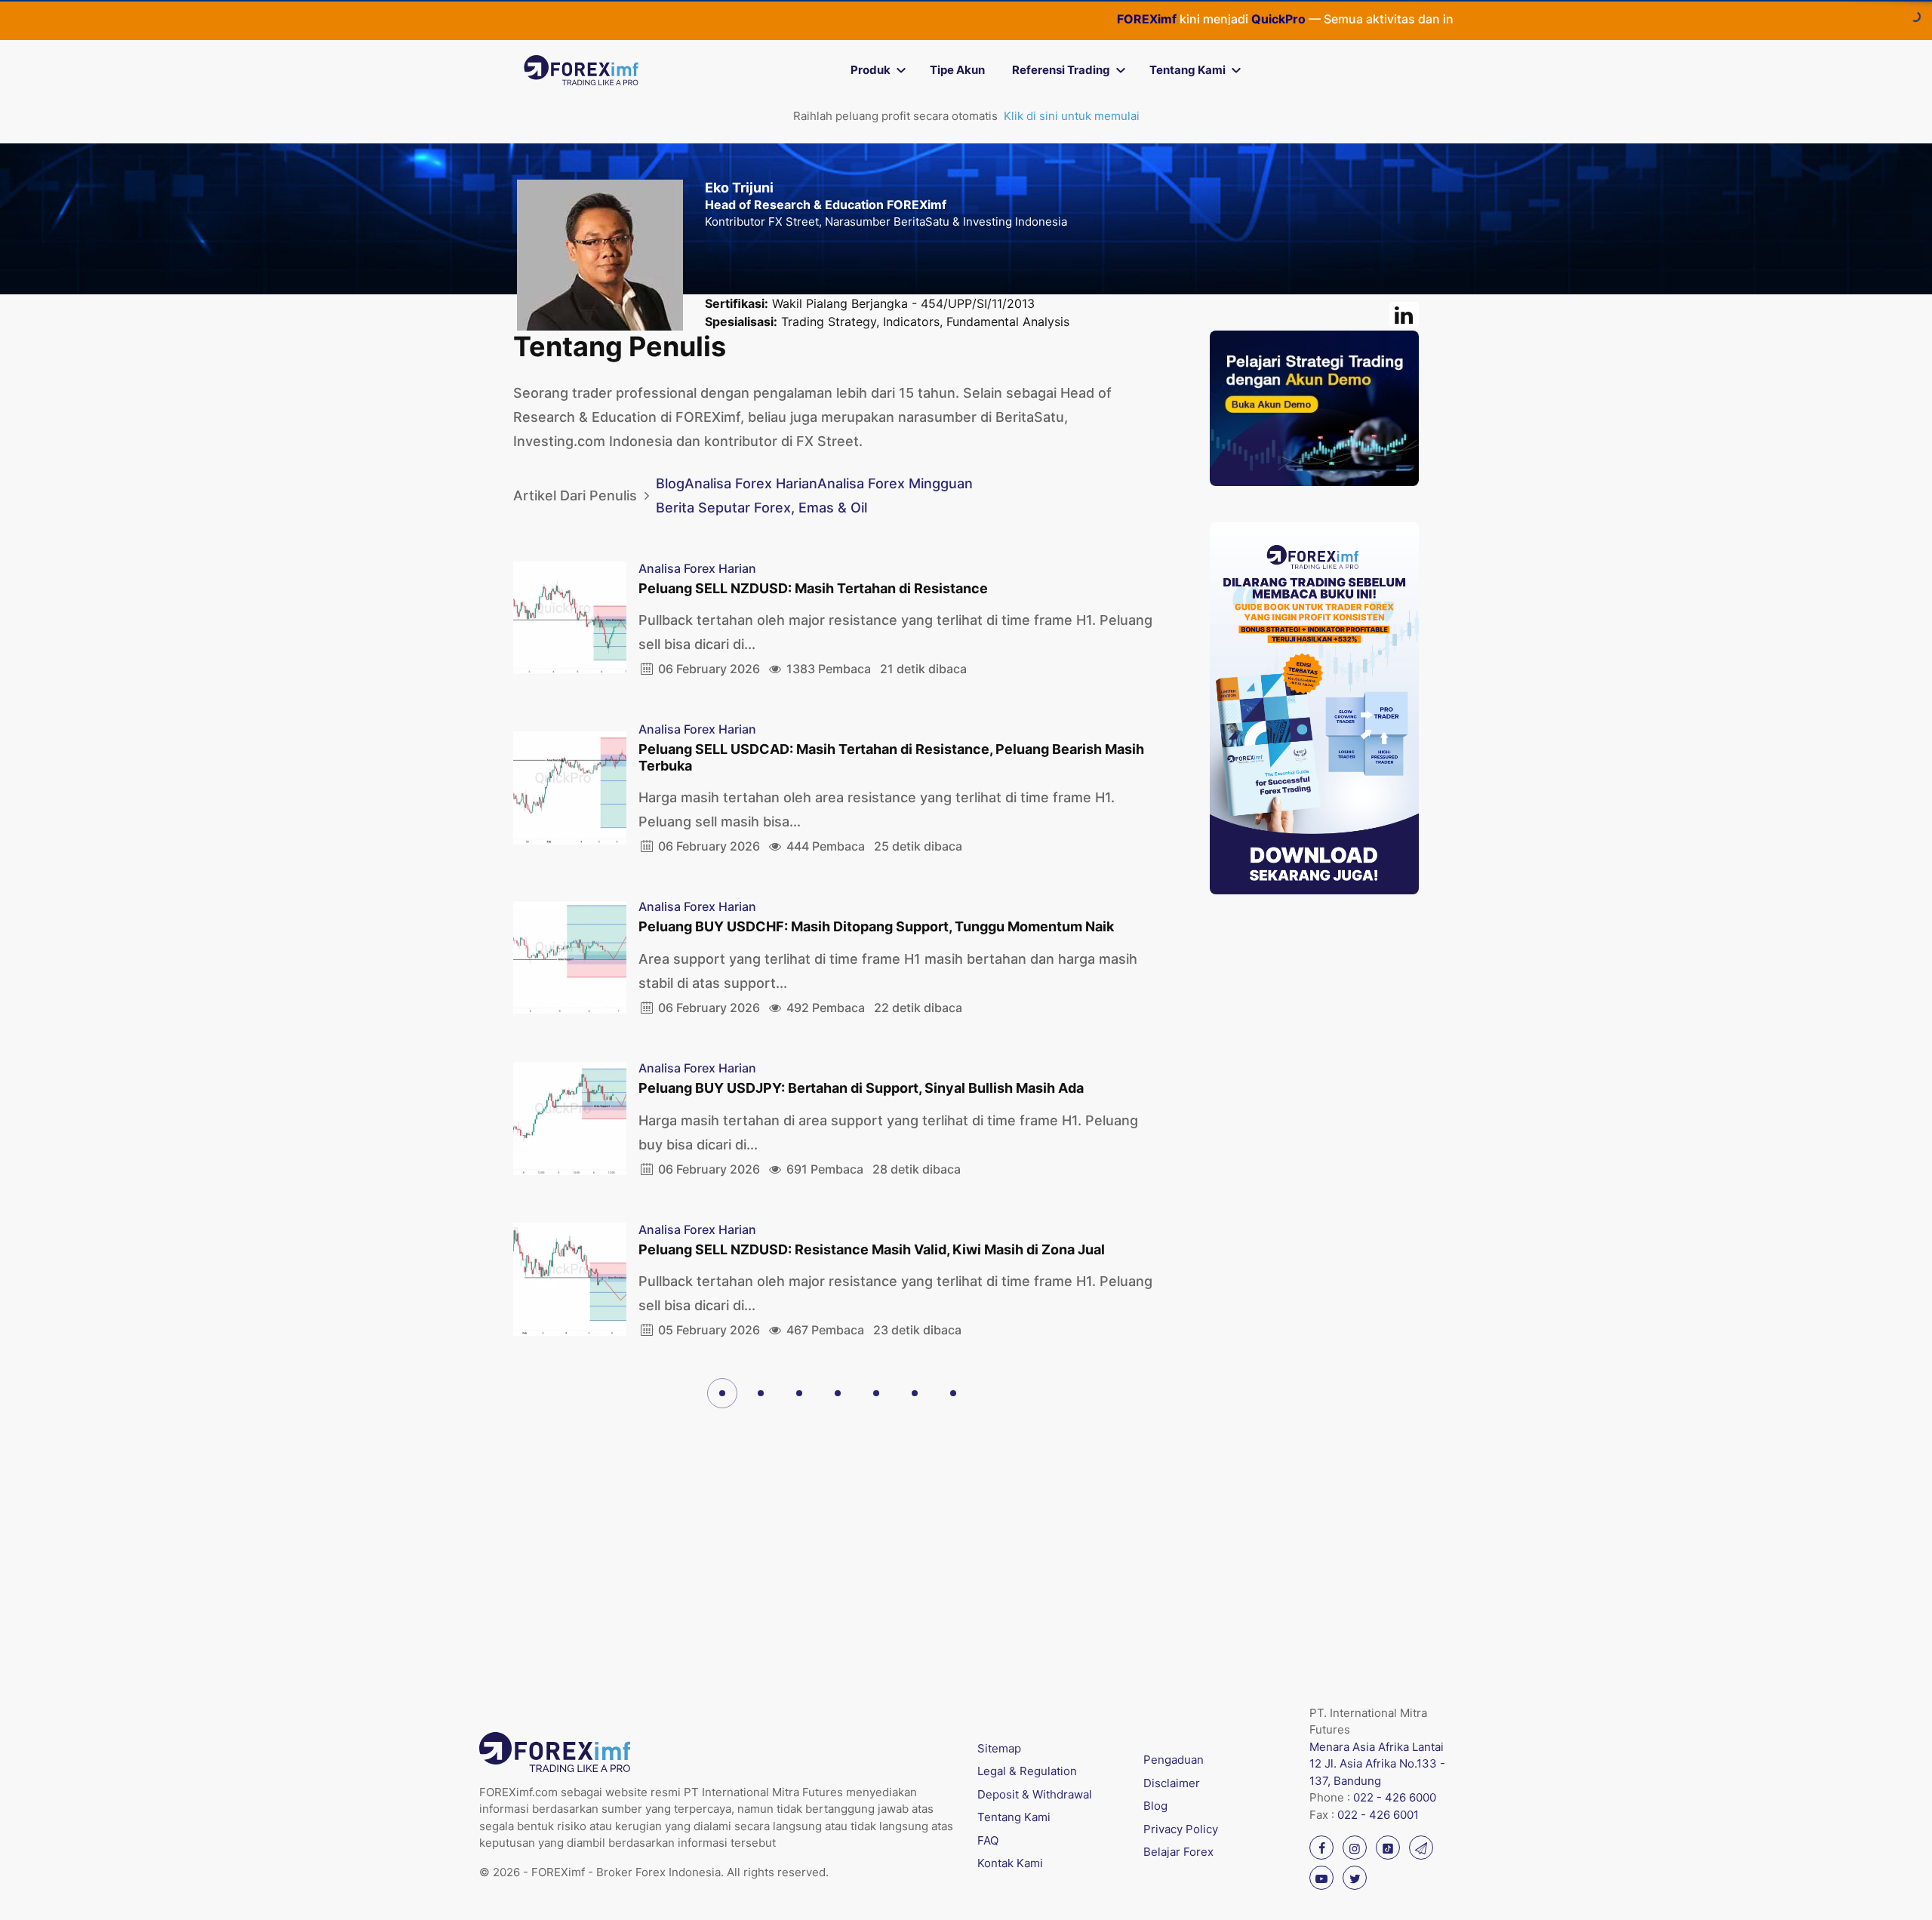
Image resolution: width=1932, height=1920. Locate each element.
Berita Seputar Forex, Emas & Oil (761, 508)
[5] (876, 1393)
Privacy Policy (1181, 1829)
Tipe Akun (957, 70)
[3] (799, 1393)
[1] (722, 1393)
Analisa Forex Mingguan (895, 483)
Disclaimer (1172, 1783)
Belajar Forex (1178, 1852)
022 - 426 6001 (1378, 1815)
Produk (871, 70)
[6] (915, 1393)
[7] (953, 1393)
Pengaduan (1174, 1760)
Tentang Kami (1188, 70)
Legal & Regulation (1027, 1771)
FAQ (988, 1840)
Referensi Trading (1061, 70)
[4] (838, 1393)
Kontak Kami (1010, 1863)
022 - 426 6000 (1395, 1797)
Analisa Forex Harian (751, 483)
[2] (761, 1393)
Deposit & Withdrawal (1035, 1794)
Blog (670, 483)
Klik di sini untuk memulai (1072, 116)
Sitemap (999, 1748)
